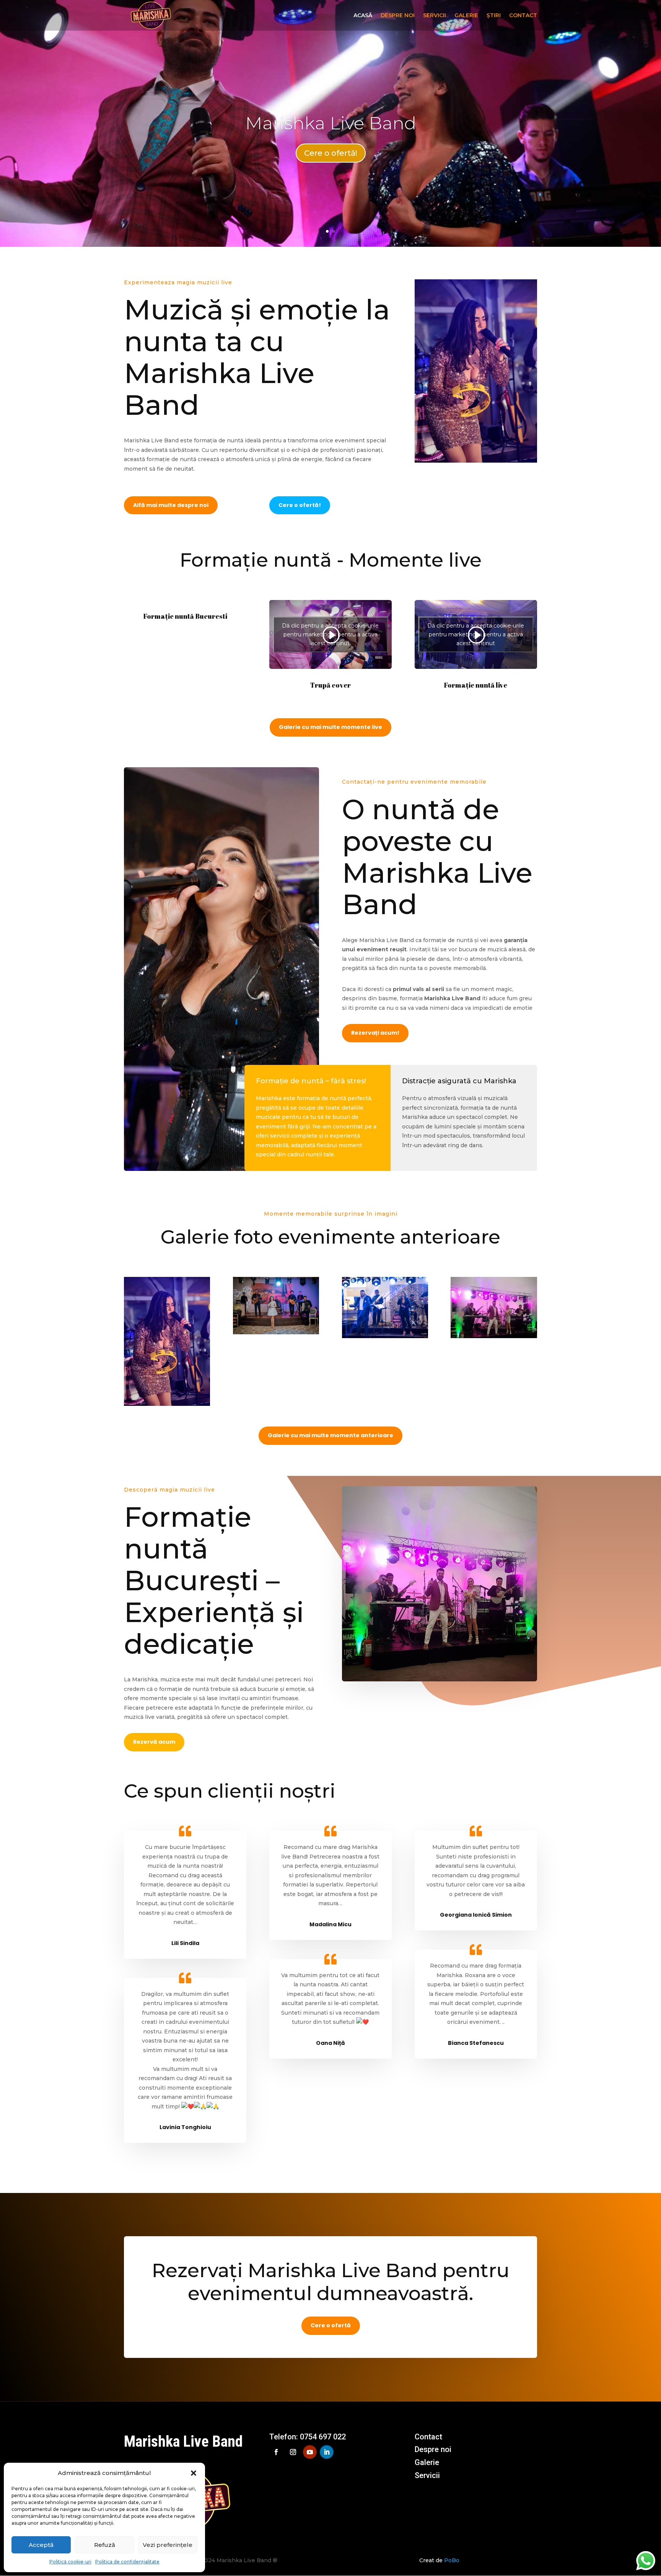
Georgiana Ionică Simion (476, 1915)
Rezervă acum (154, 1742)
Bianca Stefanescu (476, 2043)
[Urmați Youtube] (310, 2452)
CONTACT (523, 16)
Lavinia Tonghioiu (185, 2127)
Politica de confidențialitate (127, 2562)
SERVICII (435, 16)
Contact (428, 2437)
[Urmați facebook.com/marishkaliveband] (276, 2452)
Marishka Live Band (331, 123)
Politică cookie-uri (70, 2562)
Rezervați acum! (375, 1033)
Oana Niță (330, 2043)
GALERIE (466, 16)
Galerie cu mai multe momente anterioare (330, 1435)
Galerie (427, 2462)
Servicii (427, 2475)
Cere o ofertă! (331, 153)
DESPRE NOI (398, 16)
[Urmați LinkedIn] (327, 2452)
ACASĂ (363, 16)
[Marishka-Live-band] (385, 1336)
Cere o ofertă (331, 2325)
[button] (194, 2473)
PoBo (452, 2560)
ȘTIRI (494, 16)
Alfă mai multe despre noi (171, 505)
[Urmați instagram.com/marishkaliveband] (293, 2452)
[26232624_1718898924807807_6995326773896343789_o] (276, 1332)
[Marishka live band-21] (167, 1404)
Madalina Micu (330, 1924)
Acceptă (41, 2545)
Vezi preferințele (168, 2545)
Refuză (105, 2545)
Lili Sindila (185, 1943)
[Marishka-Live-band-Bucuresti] (494, 1336)
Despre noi (433, 2449)
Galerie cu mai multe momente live (330, 727)
